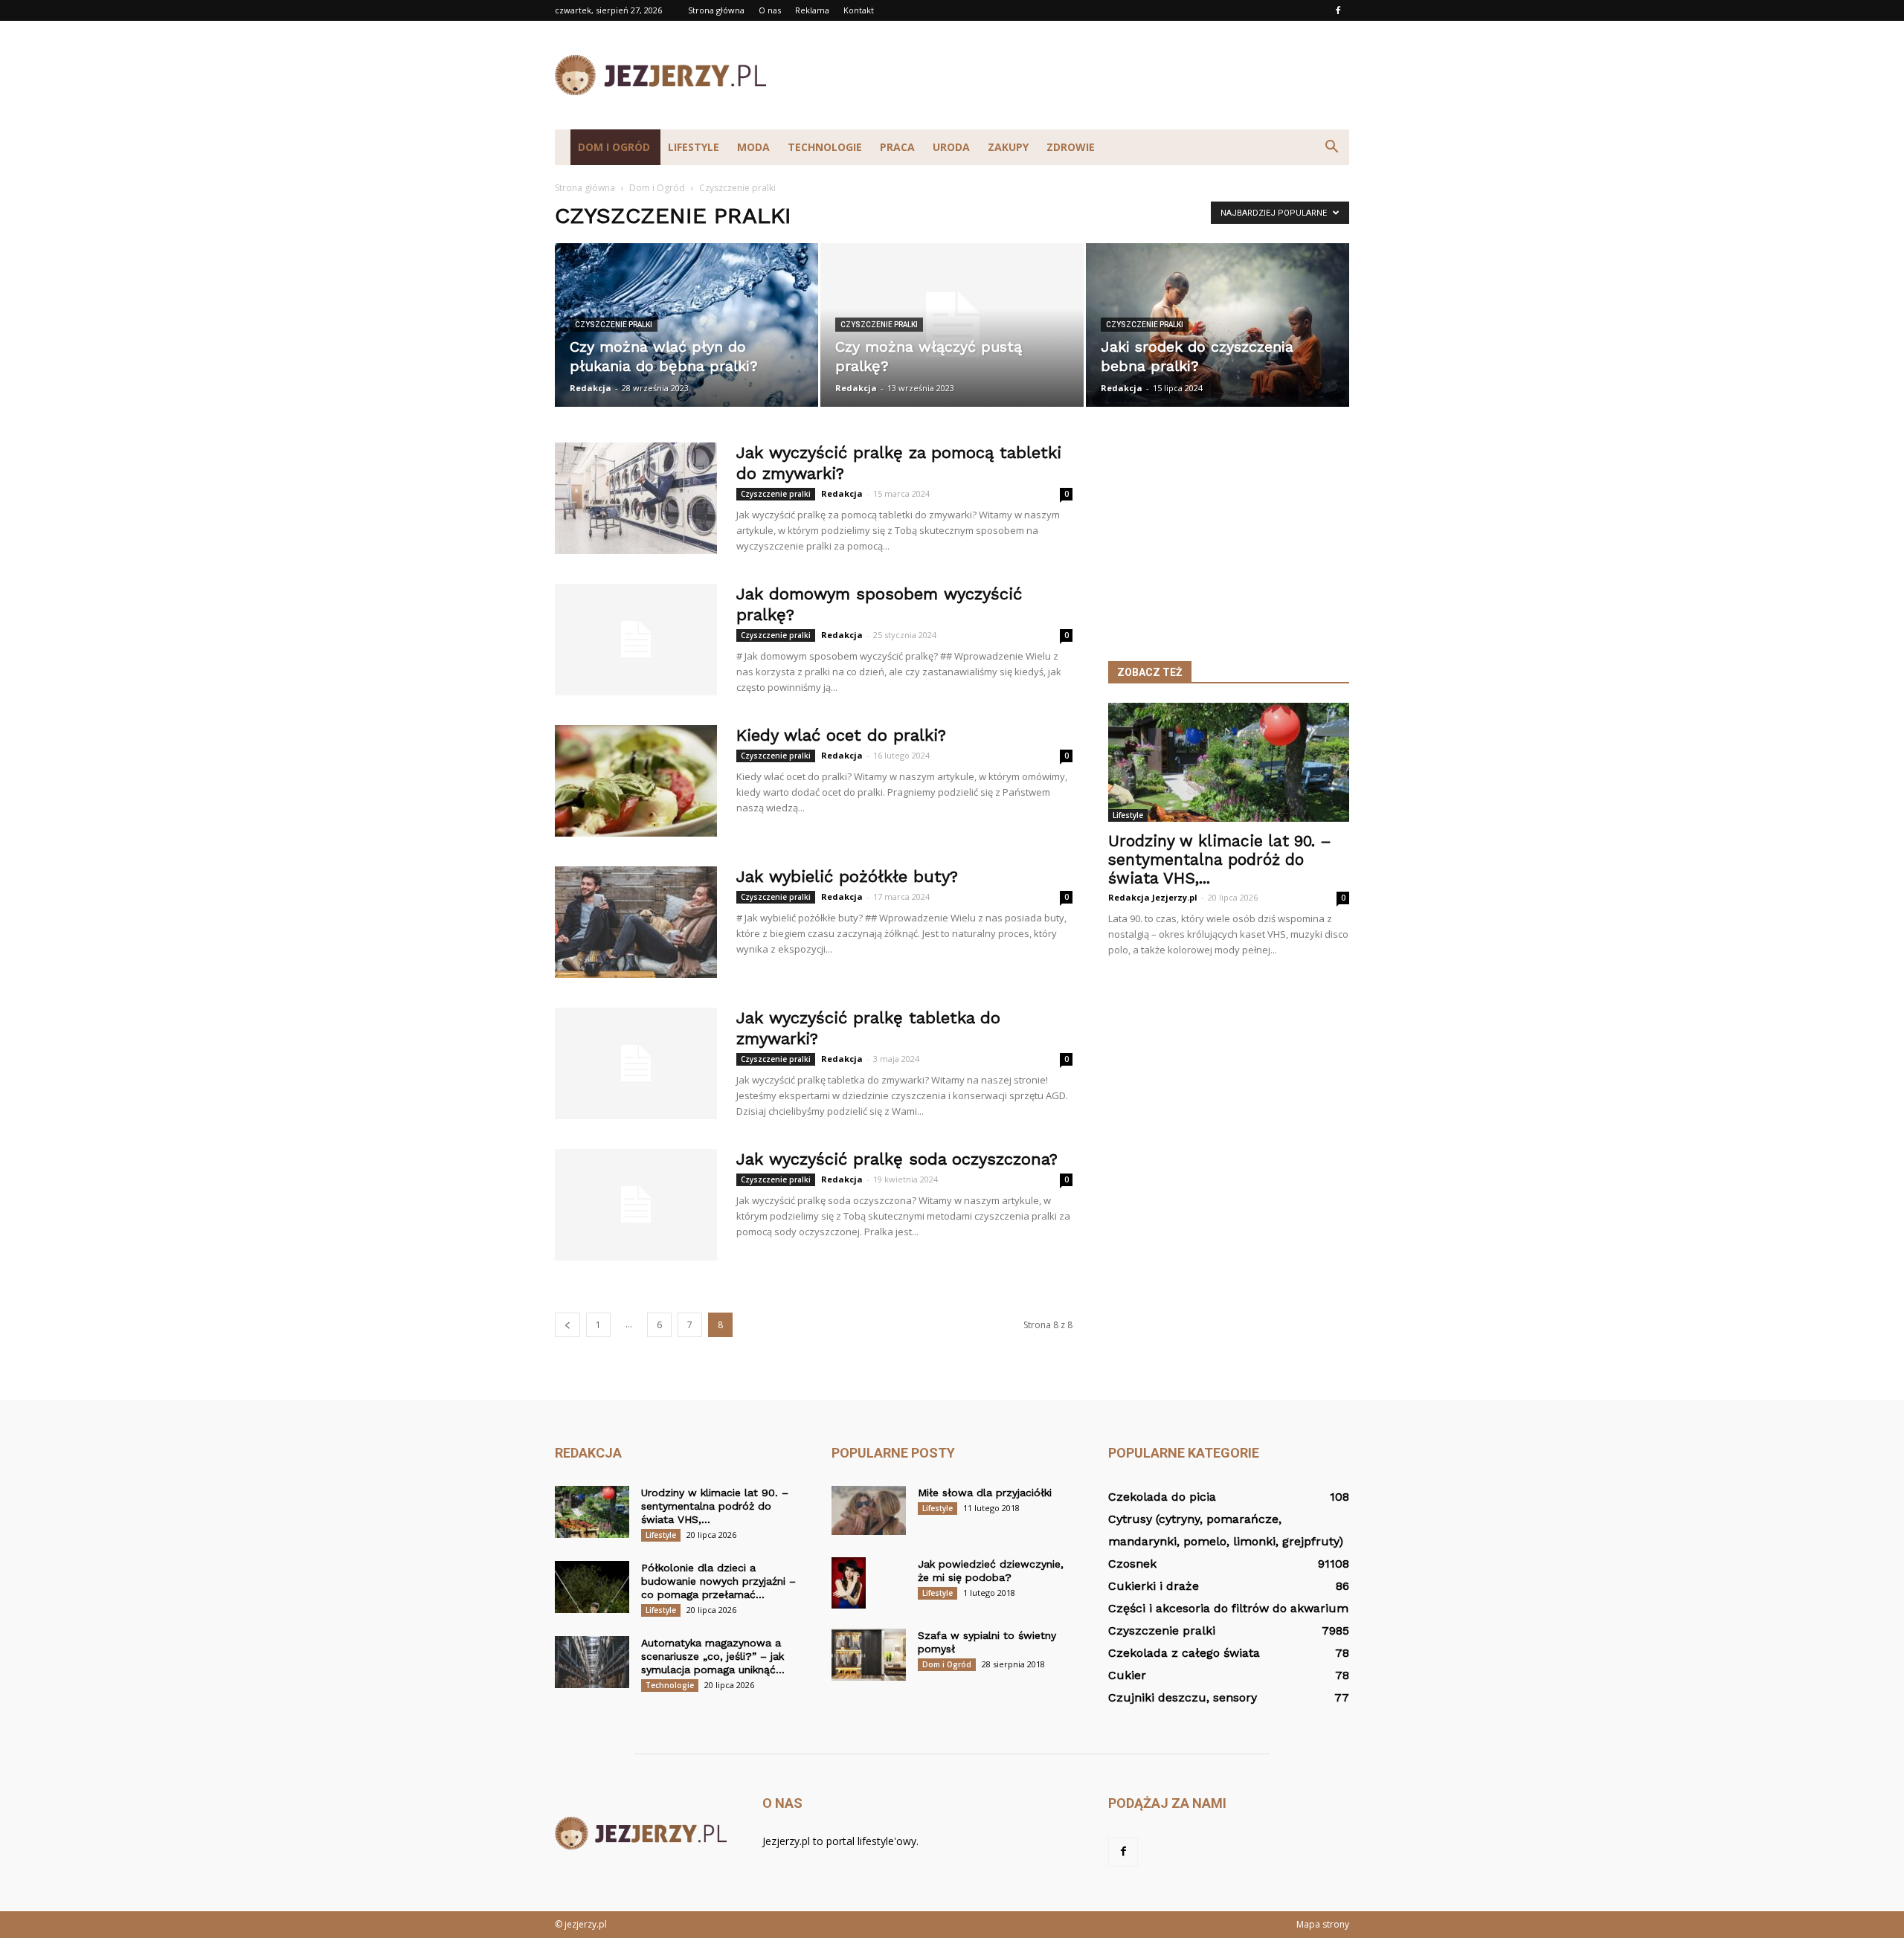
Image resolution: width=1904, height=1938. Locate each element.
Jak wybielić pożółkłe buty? (847, 876)
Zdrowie (1071, 147)
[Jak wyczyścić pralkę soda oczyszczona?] (636, 1205)
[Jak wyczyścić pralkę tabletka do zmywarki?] (636, 1063)
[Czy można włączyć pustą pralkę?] (952, 325)
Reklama (812, 10)
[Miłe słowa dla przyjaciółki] (869, 1510)
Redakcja (591, 388)
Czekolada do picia (1162, 1497)
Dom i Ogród (614, 147)
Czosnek (1132, 1564)
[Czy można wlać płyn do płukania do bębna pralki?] (686, 325)
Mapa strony (1323, 1924)
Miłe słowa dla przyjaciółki (985, 1493)
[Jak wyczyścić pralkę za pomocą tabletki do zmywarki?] (636, 498)
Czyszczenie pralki (614, 325)
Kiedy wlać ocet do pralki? (841, 735)
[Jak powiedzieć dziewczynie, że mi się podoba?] (849, 1583)
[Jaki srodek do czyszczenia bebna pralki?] (1218, 325)
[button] (1331, 147)
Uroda (951, 147)
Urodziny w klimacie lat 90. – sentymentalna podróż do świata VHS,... (1220, 859)
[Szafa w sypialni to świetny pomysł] (869, 1655)
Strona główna (716, 10)
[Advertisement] (1078, 75)
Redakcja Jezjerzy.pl (1153, 897)
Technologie (825, 147)
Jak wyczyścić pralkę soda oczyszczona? (897, 1159)
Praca (897, 147)
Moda (753, 147)
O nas (770, 10)
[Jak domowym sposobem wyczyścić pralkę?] (636, 640)
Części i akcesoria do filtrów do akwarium (1228, 1608)
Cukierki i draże (1154, 1586)
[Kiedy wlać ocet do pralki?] (636, 781)
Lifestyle (694, 147)
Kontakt (859, 10)
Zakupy (1008, 147)
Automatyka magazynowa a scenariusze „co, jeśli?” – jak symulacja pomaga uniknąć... (713, 1656)
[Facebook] (1338, 10)
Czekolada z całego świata (1184, 1653)
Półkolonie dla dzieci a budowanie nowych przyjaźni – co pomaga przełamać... (718, 1581)
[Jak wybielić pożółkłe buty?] (636, 922)
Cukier (1127, 1675)
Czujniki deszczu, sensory (1183, 1697)
